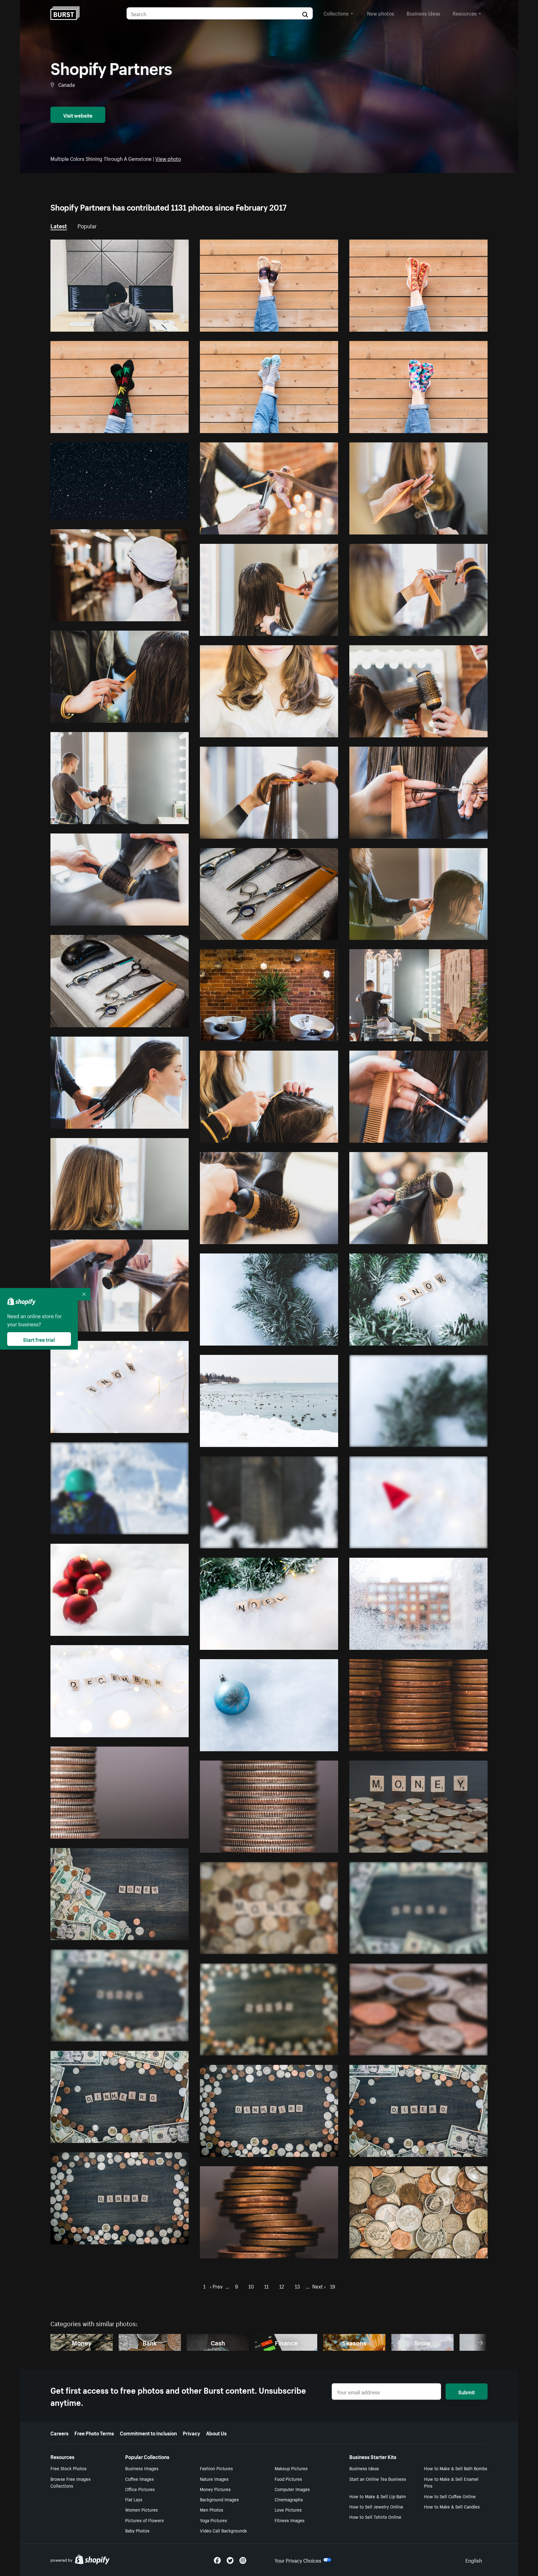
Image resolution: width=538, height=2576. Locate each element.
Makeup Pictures (291, 2468)
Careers (59, 2433)
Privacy (191, 2433)
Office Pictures (140, 2489)
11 (267, 2286)
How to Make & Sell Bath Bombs (456, 2468)
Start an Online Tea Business (378, 2479)
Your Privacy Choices (298, 2560)
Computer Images (292, 2489)
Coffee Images (139, 2479)
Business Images (142, 2468)
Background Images (219, 2499)
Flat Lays (134, 2499)
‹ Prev (216, 2286)
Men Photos (212, 2509)
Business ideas (423, 13)
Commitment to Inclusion (148, 2433)
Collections (336, 13)
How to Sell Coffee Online (450, 2496)
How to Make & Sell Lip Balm (378, 2496)
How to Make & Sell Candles (452, 2506)
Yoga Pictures (213, 2520)
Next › (319, 2286)
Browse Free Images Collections (71, 2482)
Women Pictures (142, 2509)
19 (333, 2286)
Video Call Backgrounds (223, 2530)
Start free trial (39, 1339)
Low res (165, 324)
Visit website (78, 115)
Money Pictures (215, 2489)
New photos (381, 13)
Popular (87, 225)
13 (297, 2286)
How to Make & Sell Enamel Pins (451, 2482)
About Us (216, 2433)
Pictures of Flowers (144, 2520)
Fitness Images (290, 2520)
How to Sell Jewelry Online (376, 2506)
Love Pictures (288, 2509)
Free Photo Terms (94, 2433)
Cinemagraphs (289, 2499)
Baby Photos (137, 2530)
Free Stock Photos (68, 2468)
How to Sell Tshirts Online (375, 2517)
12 (282, 2286)
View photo (168, 158)
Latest (59, 225)
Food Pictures (288, 2479)
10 (251, 2286)
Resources (465, 13)
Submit (467, 2392)
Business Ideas (364, 2468)
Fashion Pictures (216, 2468)
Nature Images (214, 2479)
